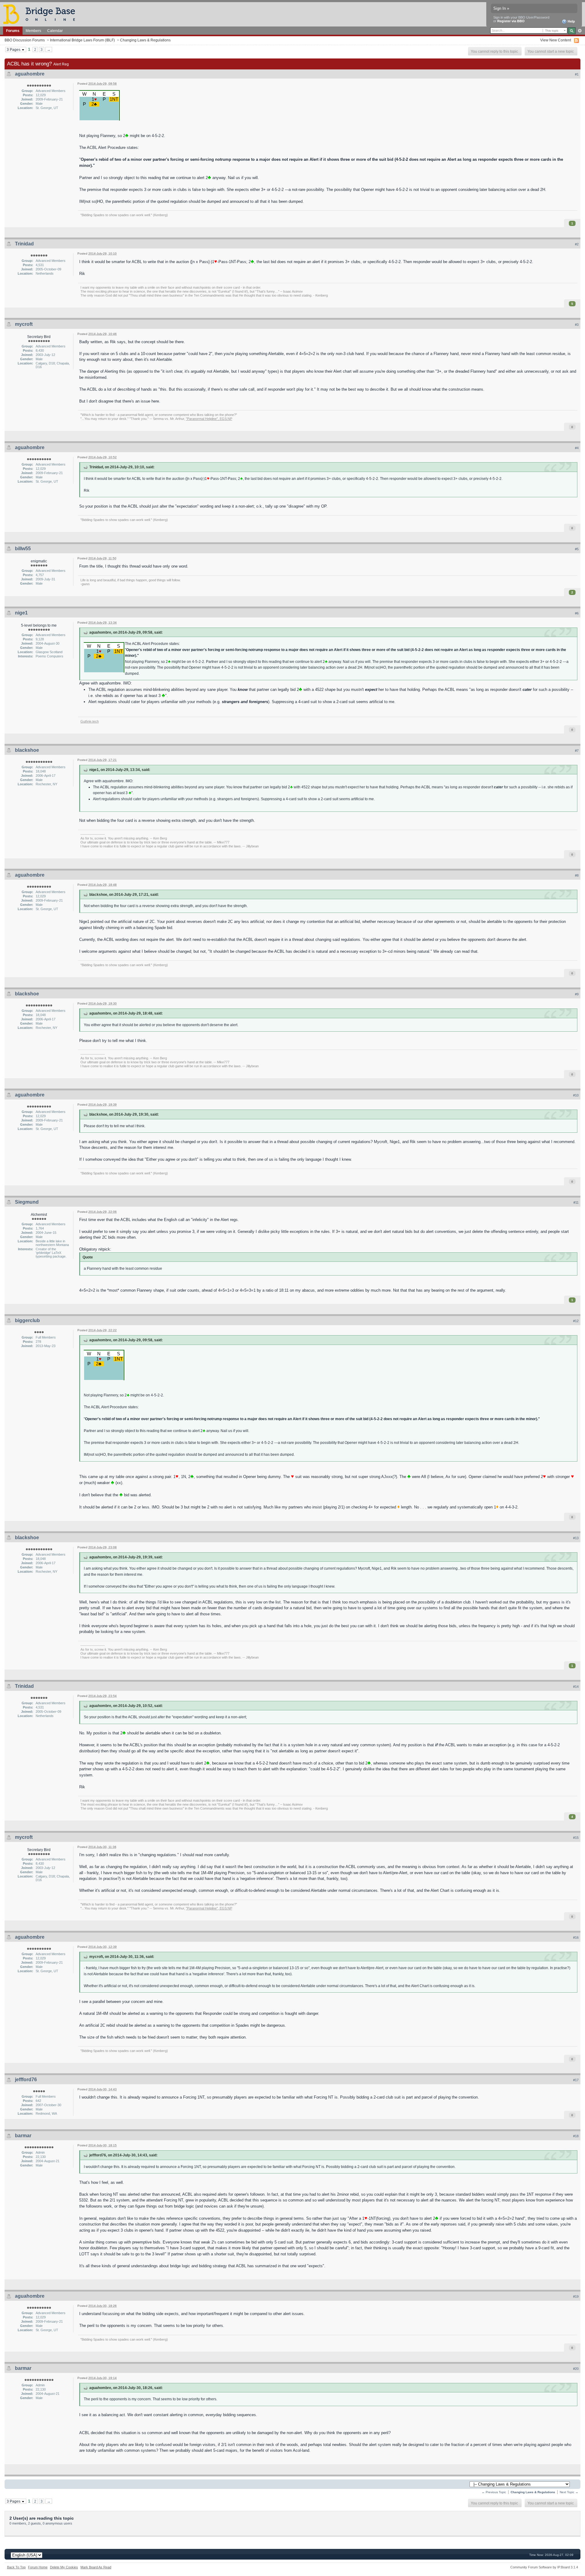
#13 (576, 1538)
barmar (23, 2136)
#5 (577, 549)
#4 (577, 448)
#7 (577, 751)
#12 (576, 1321)
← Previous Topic (494, 2492)
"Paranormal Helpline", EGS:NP (209, 419)
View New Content (556, 40)
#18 (576, 2136)
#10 (576, 1095)
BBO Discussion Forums (25, 40)
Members (33, 31)
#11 (576, 1202)
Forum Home (38, 2567)
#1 (577, 74)
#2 (577, 244)
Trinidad (24, 244)
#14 (576, 1687)
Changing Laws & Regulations (145, 40)
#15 (576, 1838)
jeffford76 (26, 2080)
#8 (577, 875)
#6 (577, 613)
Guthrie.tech (90, 721)
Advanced (580, 31)
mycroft (24, 324)
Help (571, 21)
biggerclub (27, 1320)
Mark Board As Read (96, 2567)
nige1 (21, 613)
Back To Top (16, 2567)
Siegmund (27, 1202)
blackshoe (27, 750)
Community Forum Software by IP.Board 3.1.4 (544, 2567)
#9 (577, 994)
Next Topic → (569, 2492)
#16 (576, 1937)
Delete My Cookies (64, 2567)
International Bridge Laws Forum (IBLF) (82, 40)
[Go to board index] (42, 14)
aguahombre (30, 74)
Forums (13, 31)
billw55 (23, 549)
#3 (577, 325)
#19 (576, 2296)
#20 (576, 2369)
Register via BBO (511, 21)
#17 (576, 2080)
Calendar (55, 31)
